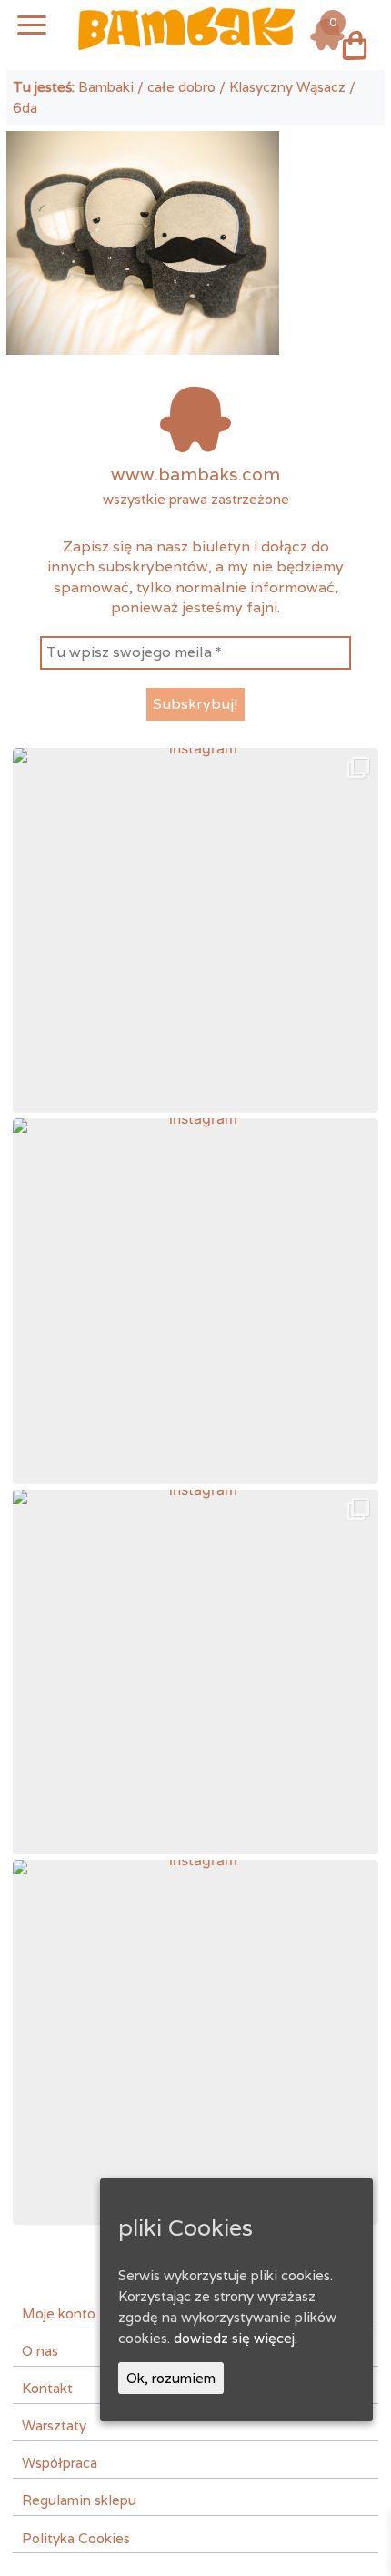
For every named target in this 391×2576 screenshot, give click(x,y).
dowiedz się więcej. (236, 2338)
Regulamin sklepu (79, 2500)
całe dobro (181, 86)
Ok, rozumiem (171, 2378)
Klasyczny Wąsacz (287, 86)
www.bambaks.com (195, 474)
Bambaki (106, 86)
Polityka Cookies (76, 2538)
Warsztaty (54, 2425)
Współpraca (60, 2462)
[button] (195, 930)
